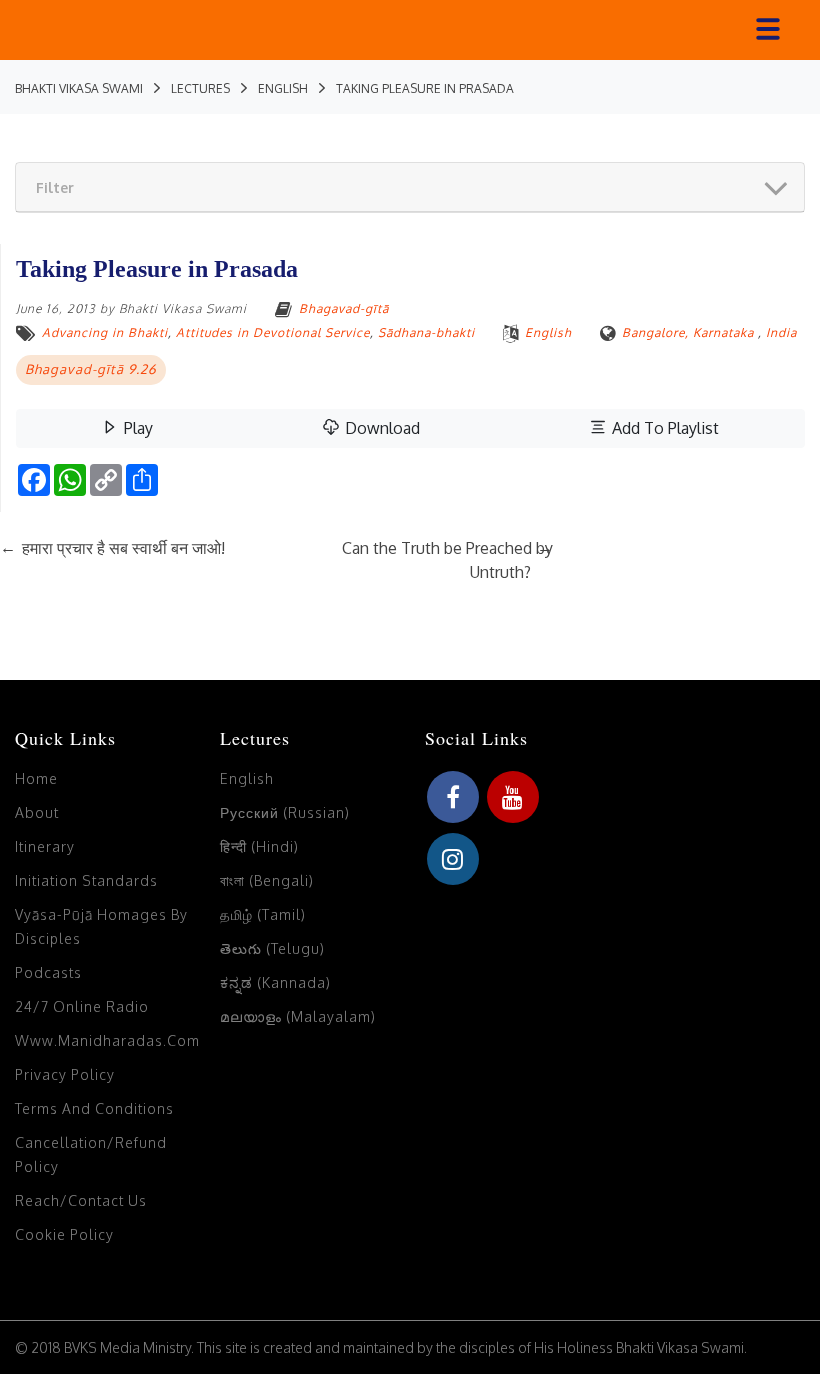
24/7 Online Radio (82, 1006)
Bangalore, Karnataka (688, 332)
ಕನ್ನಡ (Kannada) (275, 982)
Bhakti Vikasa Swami (183, 308)
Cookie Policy (64, 1234)
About (37, 812)
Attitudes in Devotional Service (273, 332)
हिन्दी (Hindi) (259, 846)
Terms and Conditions (94, 1108)
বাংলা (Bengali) (267, 880)
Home (36, 778)
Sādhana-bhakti (426, 332)
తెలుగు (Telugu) (272, 948)
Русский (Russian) (285, 812)
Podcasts (48, 972)
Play (136, 428)
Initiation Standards (86, 880)
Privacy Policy (65, 1074)
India (781, 332)
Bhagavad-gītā (344, 308)
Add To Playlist (663, 428)
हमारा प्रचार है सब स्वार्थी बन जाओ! (112, 548)
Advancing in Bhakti (105, 332)
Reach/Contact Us (81, 1200)
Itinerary (45, 846)
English (548, 332)
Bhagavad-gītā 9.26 (91, 369)
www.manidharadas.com (107, 1040)
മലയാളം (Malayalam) (298, 1016)
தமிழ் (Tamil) (263, 914)
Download (380, 428)
